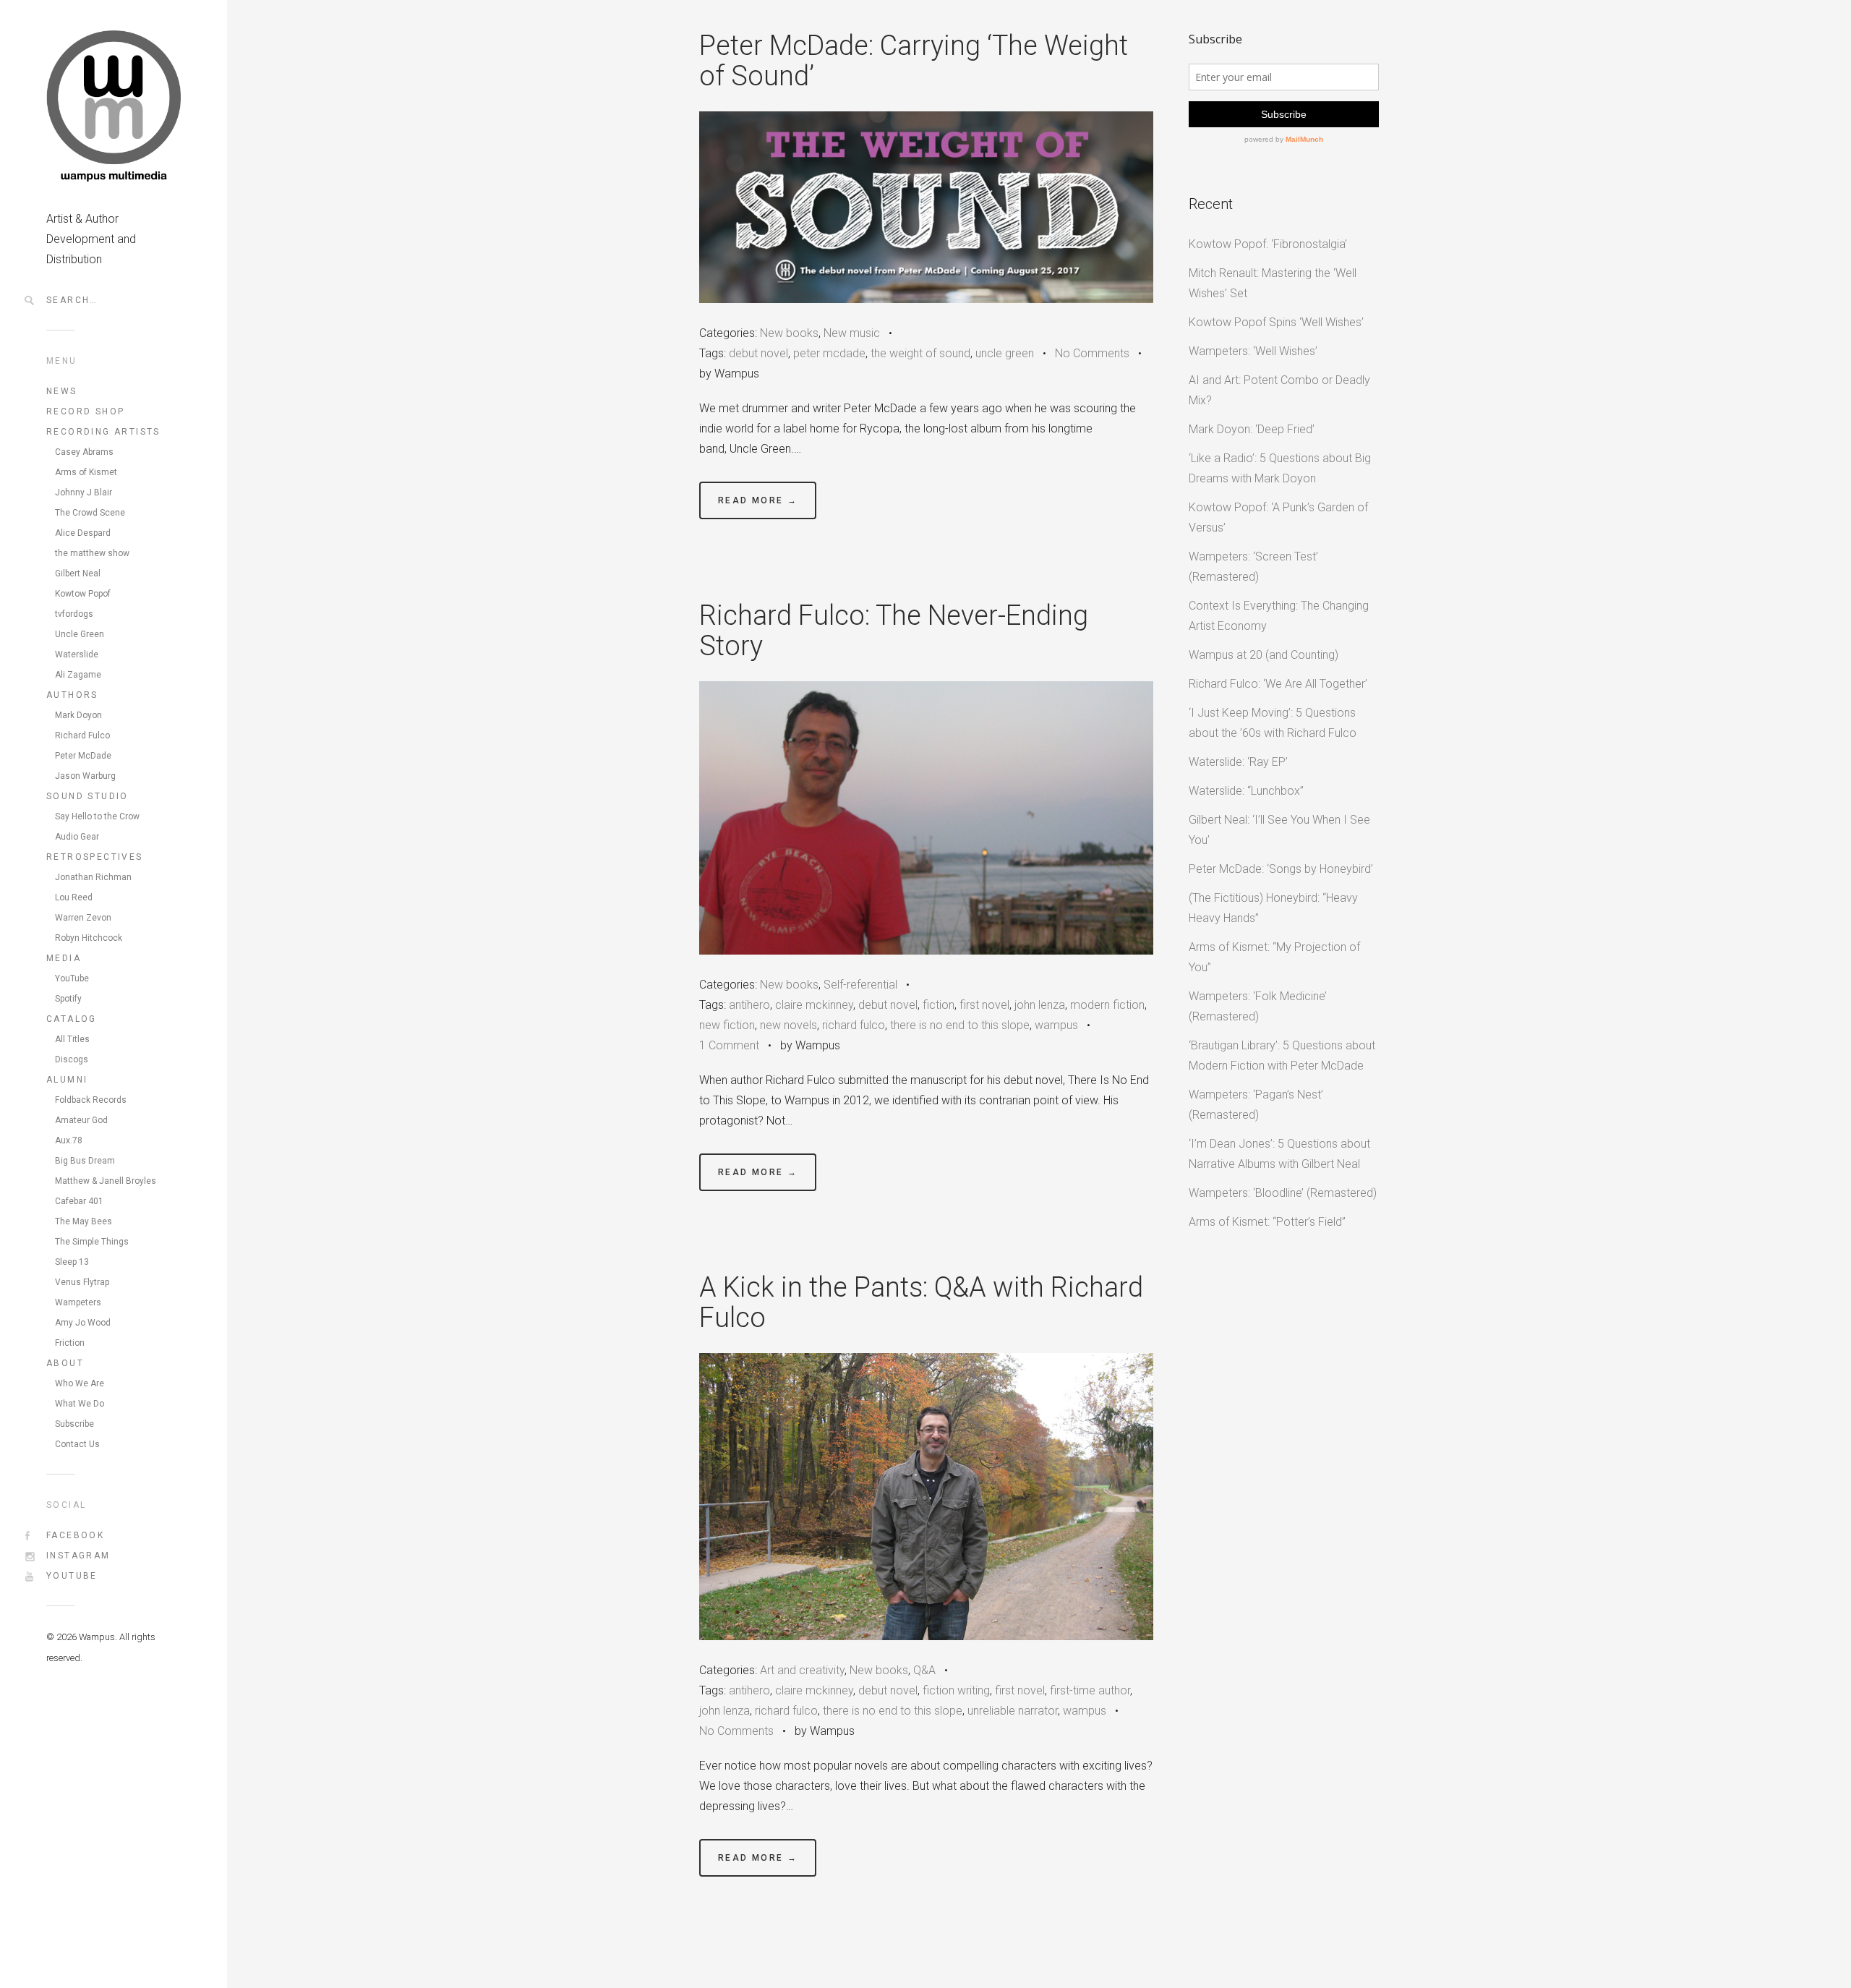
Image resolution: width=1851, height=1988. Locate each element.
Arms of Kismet (86, 472)
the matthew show (92, 553)
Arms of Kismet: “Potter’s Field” (1267, 1222)
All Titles (72, 1039)
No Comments (1092, 353)
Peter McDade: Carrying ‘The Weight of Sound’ (914, 61)
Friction (70, 1343)
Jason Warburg (85, 776)
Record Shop (85, 411)
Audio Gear (77, 837)
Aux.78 (69, 1140)
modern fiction (1107, 1005)
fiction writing (956, 1690)
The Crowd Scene (90, 513)
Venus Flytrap (82, 1282)
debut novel (758, 353)
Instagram (78, 1556)
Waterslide (77, 654)
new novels (788, 1025)
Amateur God (81, 1120)
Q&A (924, 1670)
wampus (1056, 1025)
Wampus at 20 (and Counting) (1264, 655)
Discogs (72, 1059)
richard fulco (854, 1025)
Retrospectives (95, 857)
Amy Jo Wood (83, 1323)
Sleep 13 (72, 1262)
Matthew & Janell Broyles (106, 1181)
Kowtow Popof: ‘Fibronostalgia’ (1268, 244)
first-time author (1090, 1690)
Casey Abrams (84, 452)
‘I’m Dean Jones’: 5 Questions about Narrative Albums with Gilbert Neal (1279, 1154)
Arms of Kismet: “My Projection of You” (1274, 957)
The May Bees (84, 1221)
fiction (939, 1005)
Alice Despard (83, 533)
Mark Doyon (78, 715)
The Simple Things (92, 1242)
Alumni (67, 1080)
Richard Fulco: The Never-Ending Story (894, 631)
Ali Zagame (78, 675)
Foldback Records (91, 1100)
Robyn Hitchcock (89, 938)
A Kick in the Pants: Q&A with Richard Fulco (921, 1302)
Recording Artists (103, 432)
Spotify (68, 999)
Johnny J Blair (84, 492)
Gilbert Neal (78, 573)
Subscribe (74, 1424)
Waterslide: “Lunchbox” (1246, 791)
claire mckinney (814, 1005)
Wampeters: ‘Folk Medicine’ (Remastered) (1258, 1006)
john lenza (1040, 1005)
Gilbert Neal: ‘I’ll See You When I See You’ (1279, 830)
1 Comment (729, 1045)
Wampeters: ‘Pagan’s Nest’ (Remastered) (1256, 1105)
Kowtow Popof (83, 594)
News (62, 391)
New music (852, 333)
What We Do (80, 1404)
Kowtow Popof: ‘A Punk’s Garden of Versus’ (1278, 517)
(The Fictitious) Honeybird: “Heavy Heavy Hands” (1273, 908)
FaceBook (75, 1535)
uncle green (1005, 353)
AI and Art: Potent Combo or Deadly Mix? (1279, 390)
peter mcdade (829, 353)
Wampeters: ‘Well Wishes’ (1253, 351)
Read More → (758, 500)
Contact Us (77, 1444)
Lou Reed (74, 897)
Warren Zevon (83, 918)
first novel (984, 1005)
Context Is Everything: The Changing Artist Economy (1279, 616)
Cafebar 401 (79, 1201)
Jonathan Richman (93, 877)
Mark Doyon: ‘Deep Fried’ (1252, 429)
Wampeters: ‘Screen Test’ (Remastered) (1253, 567)
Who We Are (80, 1383)
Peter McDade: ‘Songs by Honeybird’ (1281, 869)
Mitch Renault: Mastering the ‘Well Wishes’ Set (1273, 283)
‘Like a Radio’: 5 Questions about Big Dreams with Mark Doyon (1280, 468)
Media (64, 958)
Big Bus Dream (85, 1161)
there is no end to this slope (960, 1025)
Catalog (72, 1019)
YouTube (72, 978)
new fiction (727, 1025)
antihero (749, 1005)
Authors (72, 695)
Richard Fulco (82, 735)
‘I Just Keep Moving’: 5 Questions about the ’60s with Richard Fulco (1273, 723)
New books (789, 333)
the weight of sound (920, 353)
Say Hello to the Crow (97, 816)
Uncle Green (80, 634)
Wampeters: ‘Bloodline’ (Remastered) (1283, 1193)
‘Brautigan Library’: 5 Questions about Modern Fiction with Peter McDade (1282, 1055)
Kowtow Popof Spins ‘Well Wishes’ (1276, 322)
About (65, 1363)
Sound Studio (87, 796)
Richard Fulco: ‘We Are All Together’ (1278, 684)
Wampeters (78, 1302)
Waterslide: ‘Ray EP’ (1238, 762)
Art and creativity (802, 1670)
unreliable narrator (1013, 1711)
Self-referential (860, 985)
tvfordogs (74, 614)
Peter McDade (83, 756)
